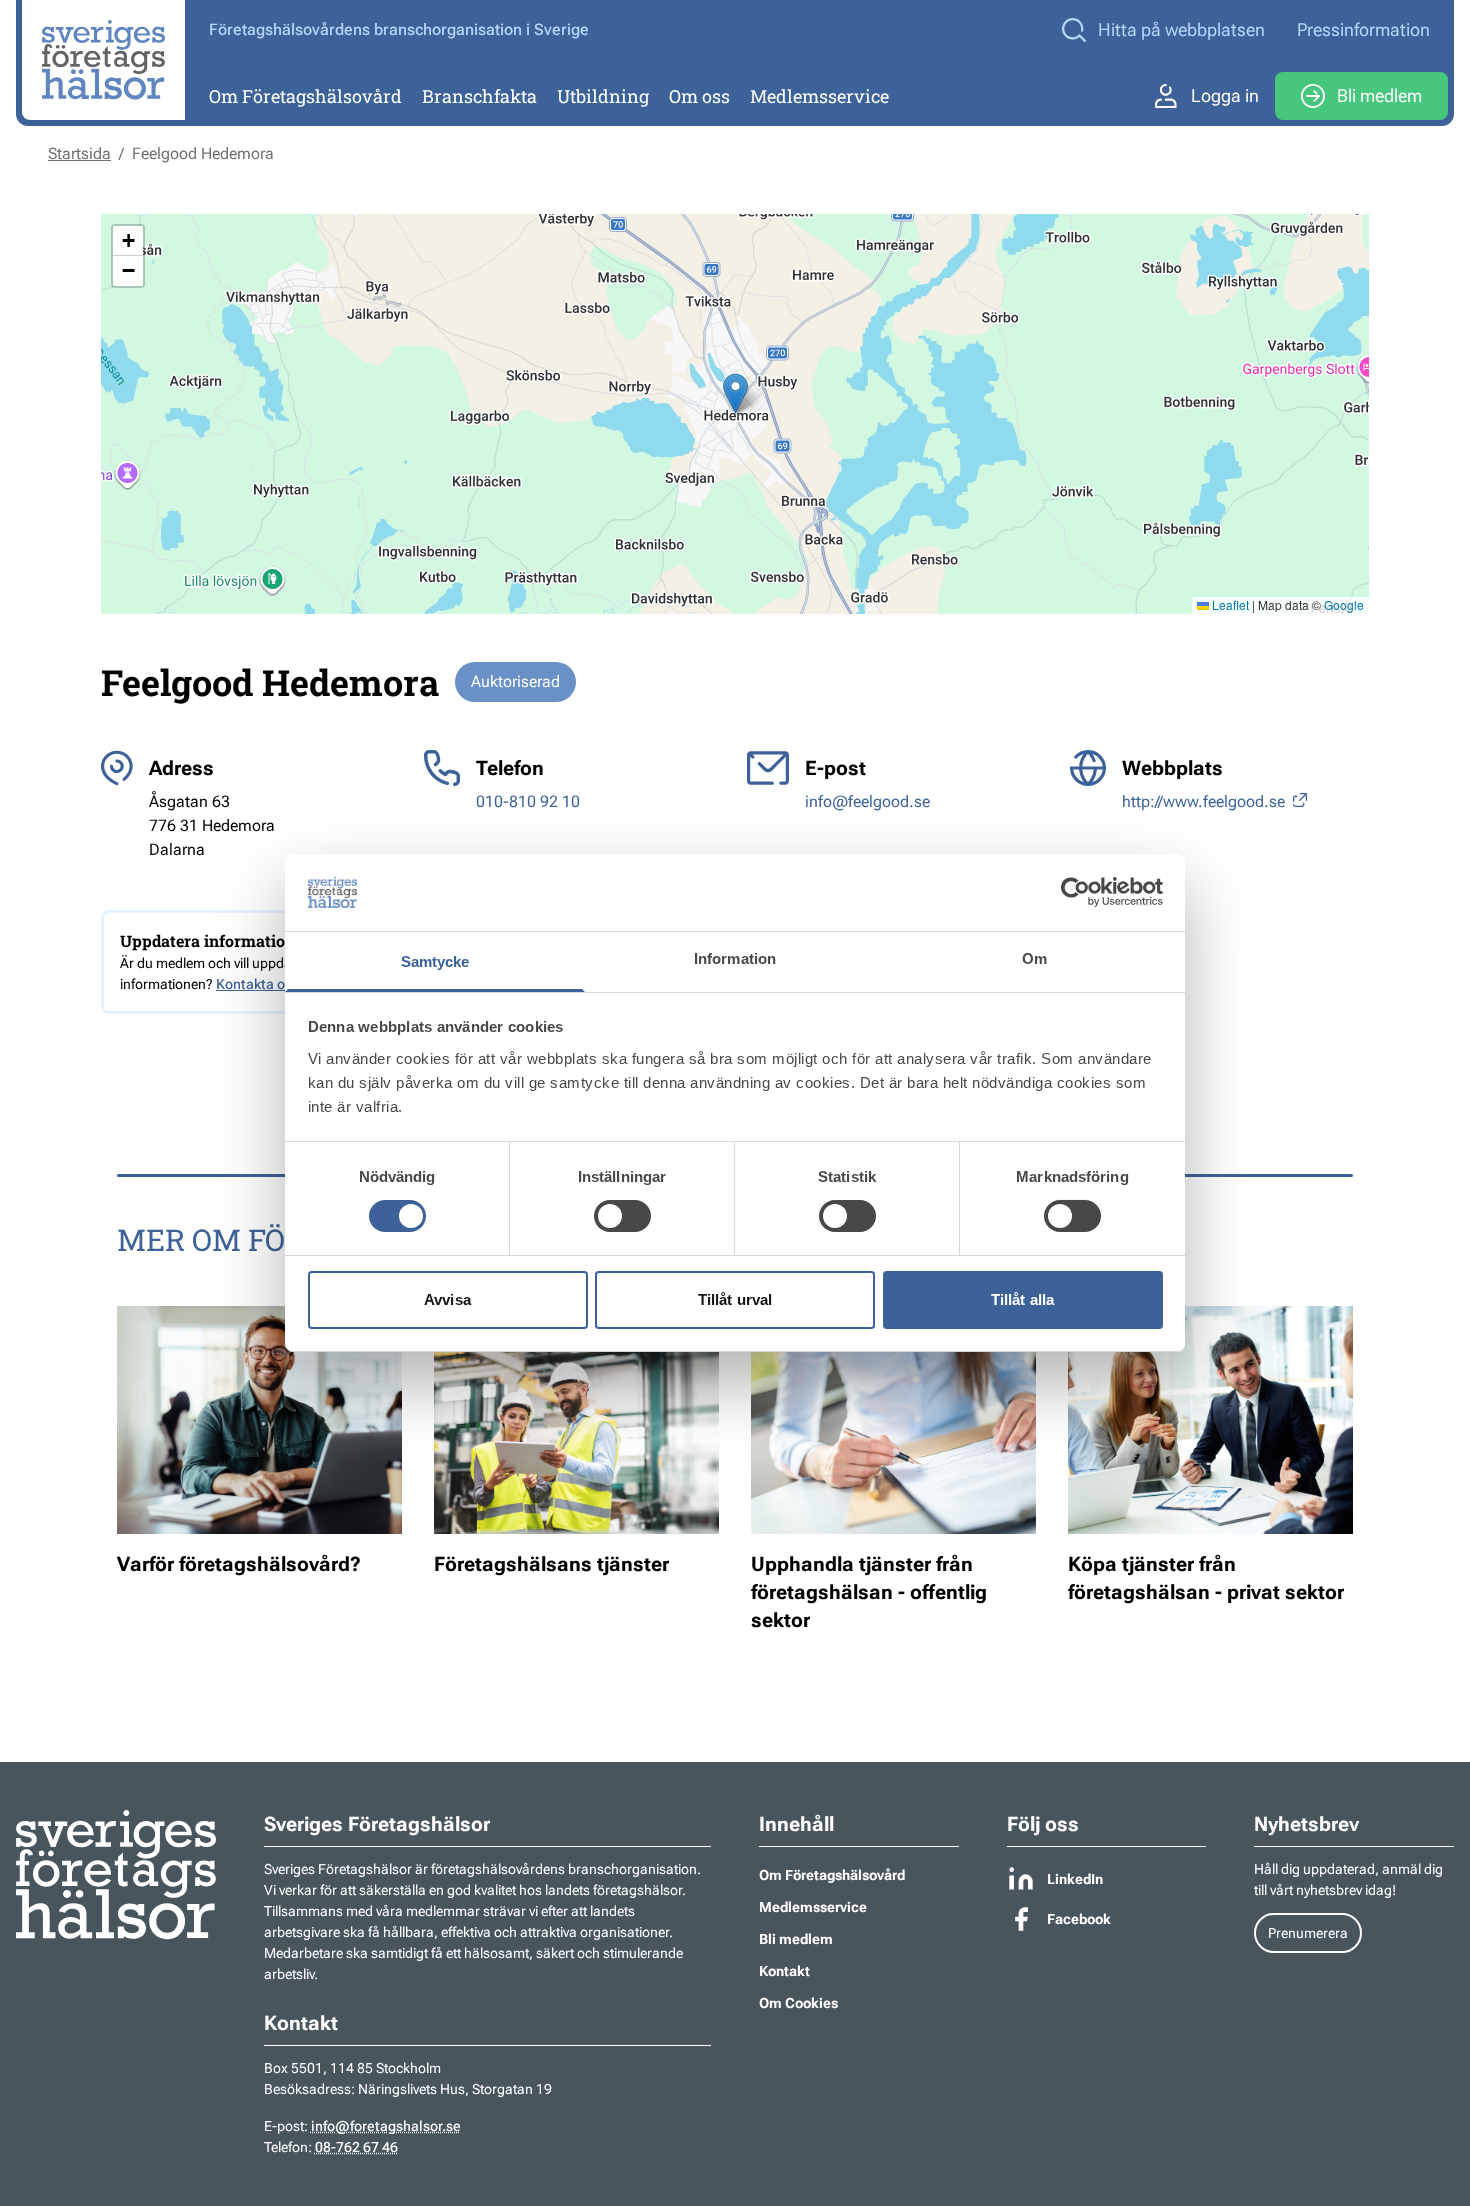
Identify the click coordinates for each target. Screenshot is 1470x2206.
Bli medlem (1379, 95)
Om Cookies (798, 2003)
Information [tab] (735, 958)
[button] (735, 393)
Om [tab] (1034, 958)
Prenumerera (1308, 1933)
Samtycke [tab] (435, 961)
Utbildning (603, 96)
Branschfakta (479, 96)
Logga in (1225, 95)
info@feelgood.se (867, 801)
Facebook (1079, 1919)
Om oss (699, 96)
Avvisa (447, 1299)
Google (1344, 604)
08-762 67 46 (356, 2147)
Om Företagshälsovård (305, 96)
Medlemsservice (819, 96)
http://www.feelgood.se (1205, 801)
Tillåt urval (735, 1299)
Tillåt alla (1022, 1299)
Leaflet (1229, 604)
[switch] (622, 1216)
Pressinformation (1363, 29)
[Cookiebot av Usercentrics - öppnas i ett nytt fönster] (1075, 892)
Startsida (79, 153)
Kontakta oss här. (271, 984)
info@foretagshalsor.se (386, 2126)
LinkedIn (1075, 1879)
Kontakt (784, 1971)
